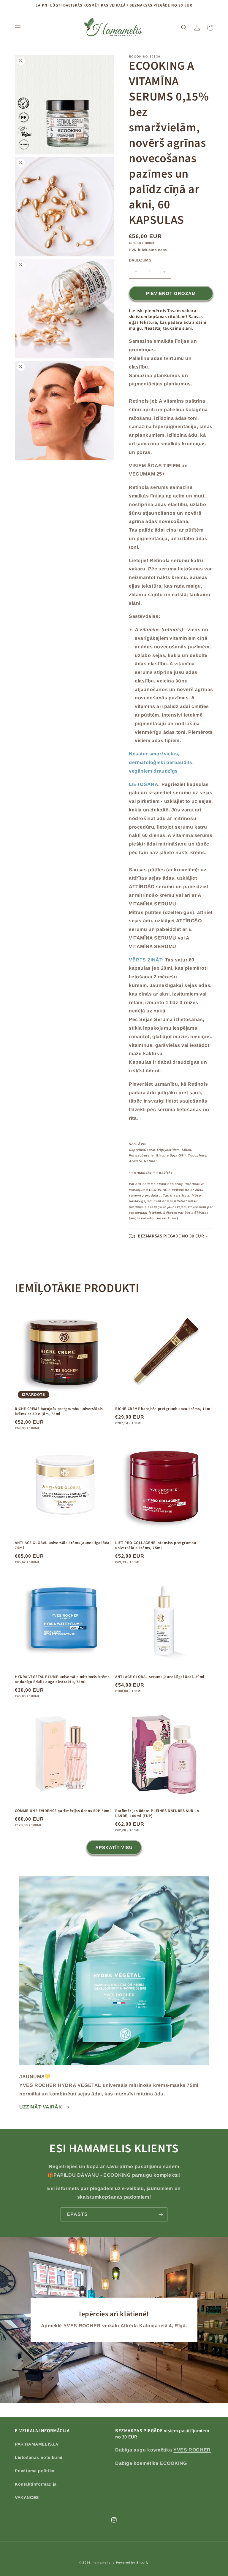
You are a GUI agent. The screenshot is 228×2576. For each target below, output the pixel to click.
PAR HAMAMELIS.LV (37, 2444)
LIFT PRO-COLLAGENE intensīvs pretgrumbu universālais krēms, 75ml (156, 1545)
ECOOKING (173, 2463)
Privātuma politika (35, 2471)
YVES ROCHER (192, 2450)
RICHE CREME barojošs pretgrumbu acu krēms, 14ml (163, 1409)
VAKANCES (27, 2497)
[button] (18, 28)
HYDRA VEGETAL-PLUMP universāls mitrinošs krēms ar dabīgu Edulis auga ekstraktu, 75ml (62, 1679)
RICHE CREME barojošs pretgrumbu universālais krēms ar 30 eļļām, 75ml (59, 1411)
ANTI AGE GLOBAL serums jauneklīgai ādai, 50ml (160, 1677)
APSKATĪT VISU (114, 1847)
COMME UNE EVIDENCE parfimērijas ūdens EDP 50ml (63, 1811)
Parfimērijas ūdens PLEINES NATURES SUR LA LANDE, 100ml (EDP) (157, 1813)
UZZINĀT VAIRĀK (41, 2107)
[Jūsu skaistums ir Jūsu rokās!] (161, 2214)
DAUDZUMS (140, 260)
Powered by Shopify (133, 2563)
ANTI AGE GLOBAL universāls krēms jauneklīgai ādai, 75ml (63, 1545)
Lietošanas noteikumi (39, 2457)
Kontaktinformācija (36, 2484)
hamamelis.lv (104, 2563)
